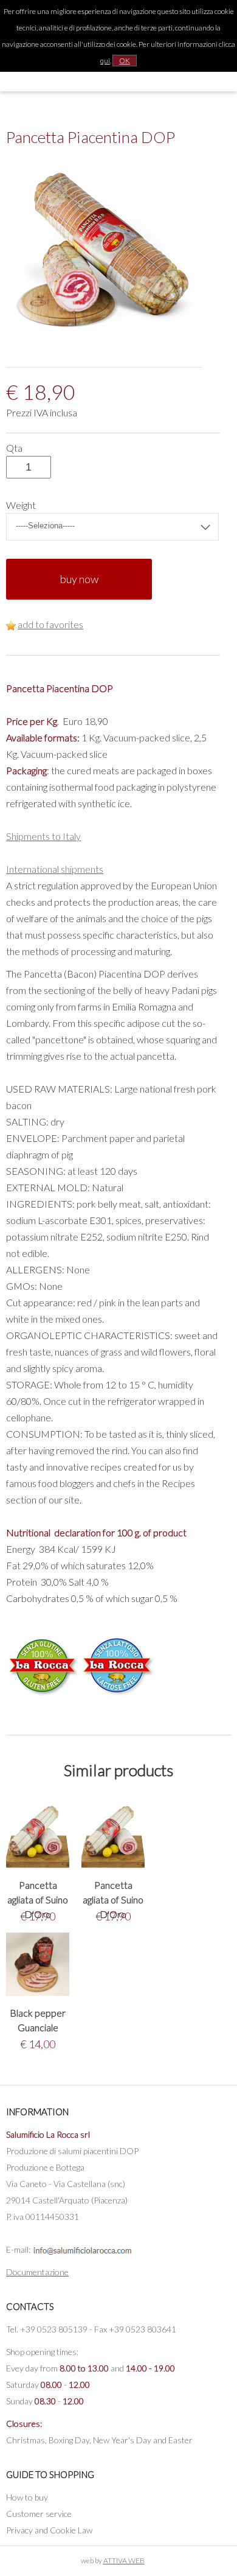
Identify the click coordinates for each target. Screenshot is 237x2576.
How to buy (27, 2497)
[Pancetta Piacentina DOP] (104, 341)
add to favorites (50, 624)
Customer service (39, 2514)
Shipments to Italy (43, 836)
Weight (21, 505)
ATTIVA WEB (124, 2560)
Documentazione (37, 2272)
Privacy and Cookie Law (49, 2530)
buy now (79, 579)
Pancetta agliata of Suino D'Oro (38, 1899)
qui (105, 61)
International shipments (55, 869)
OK (125, 61)
